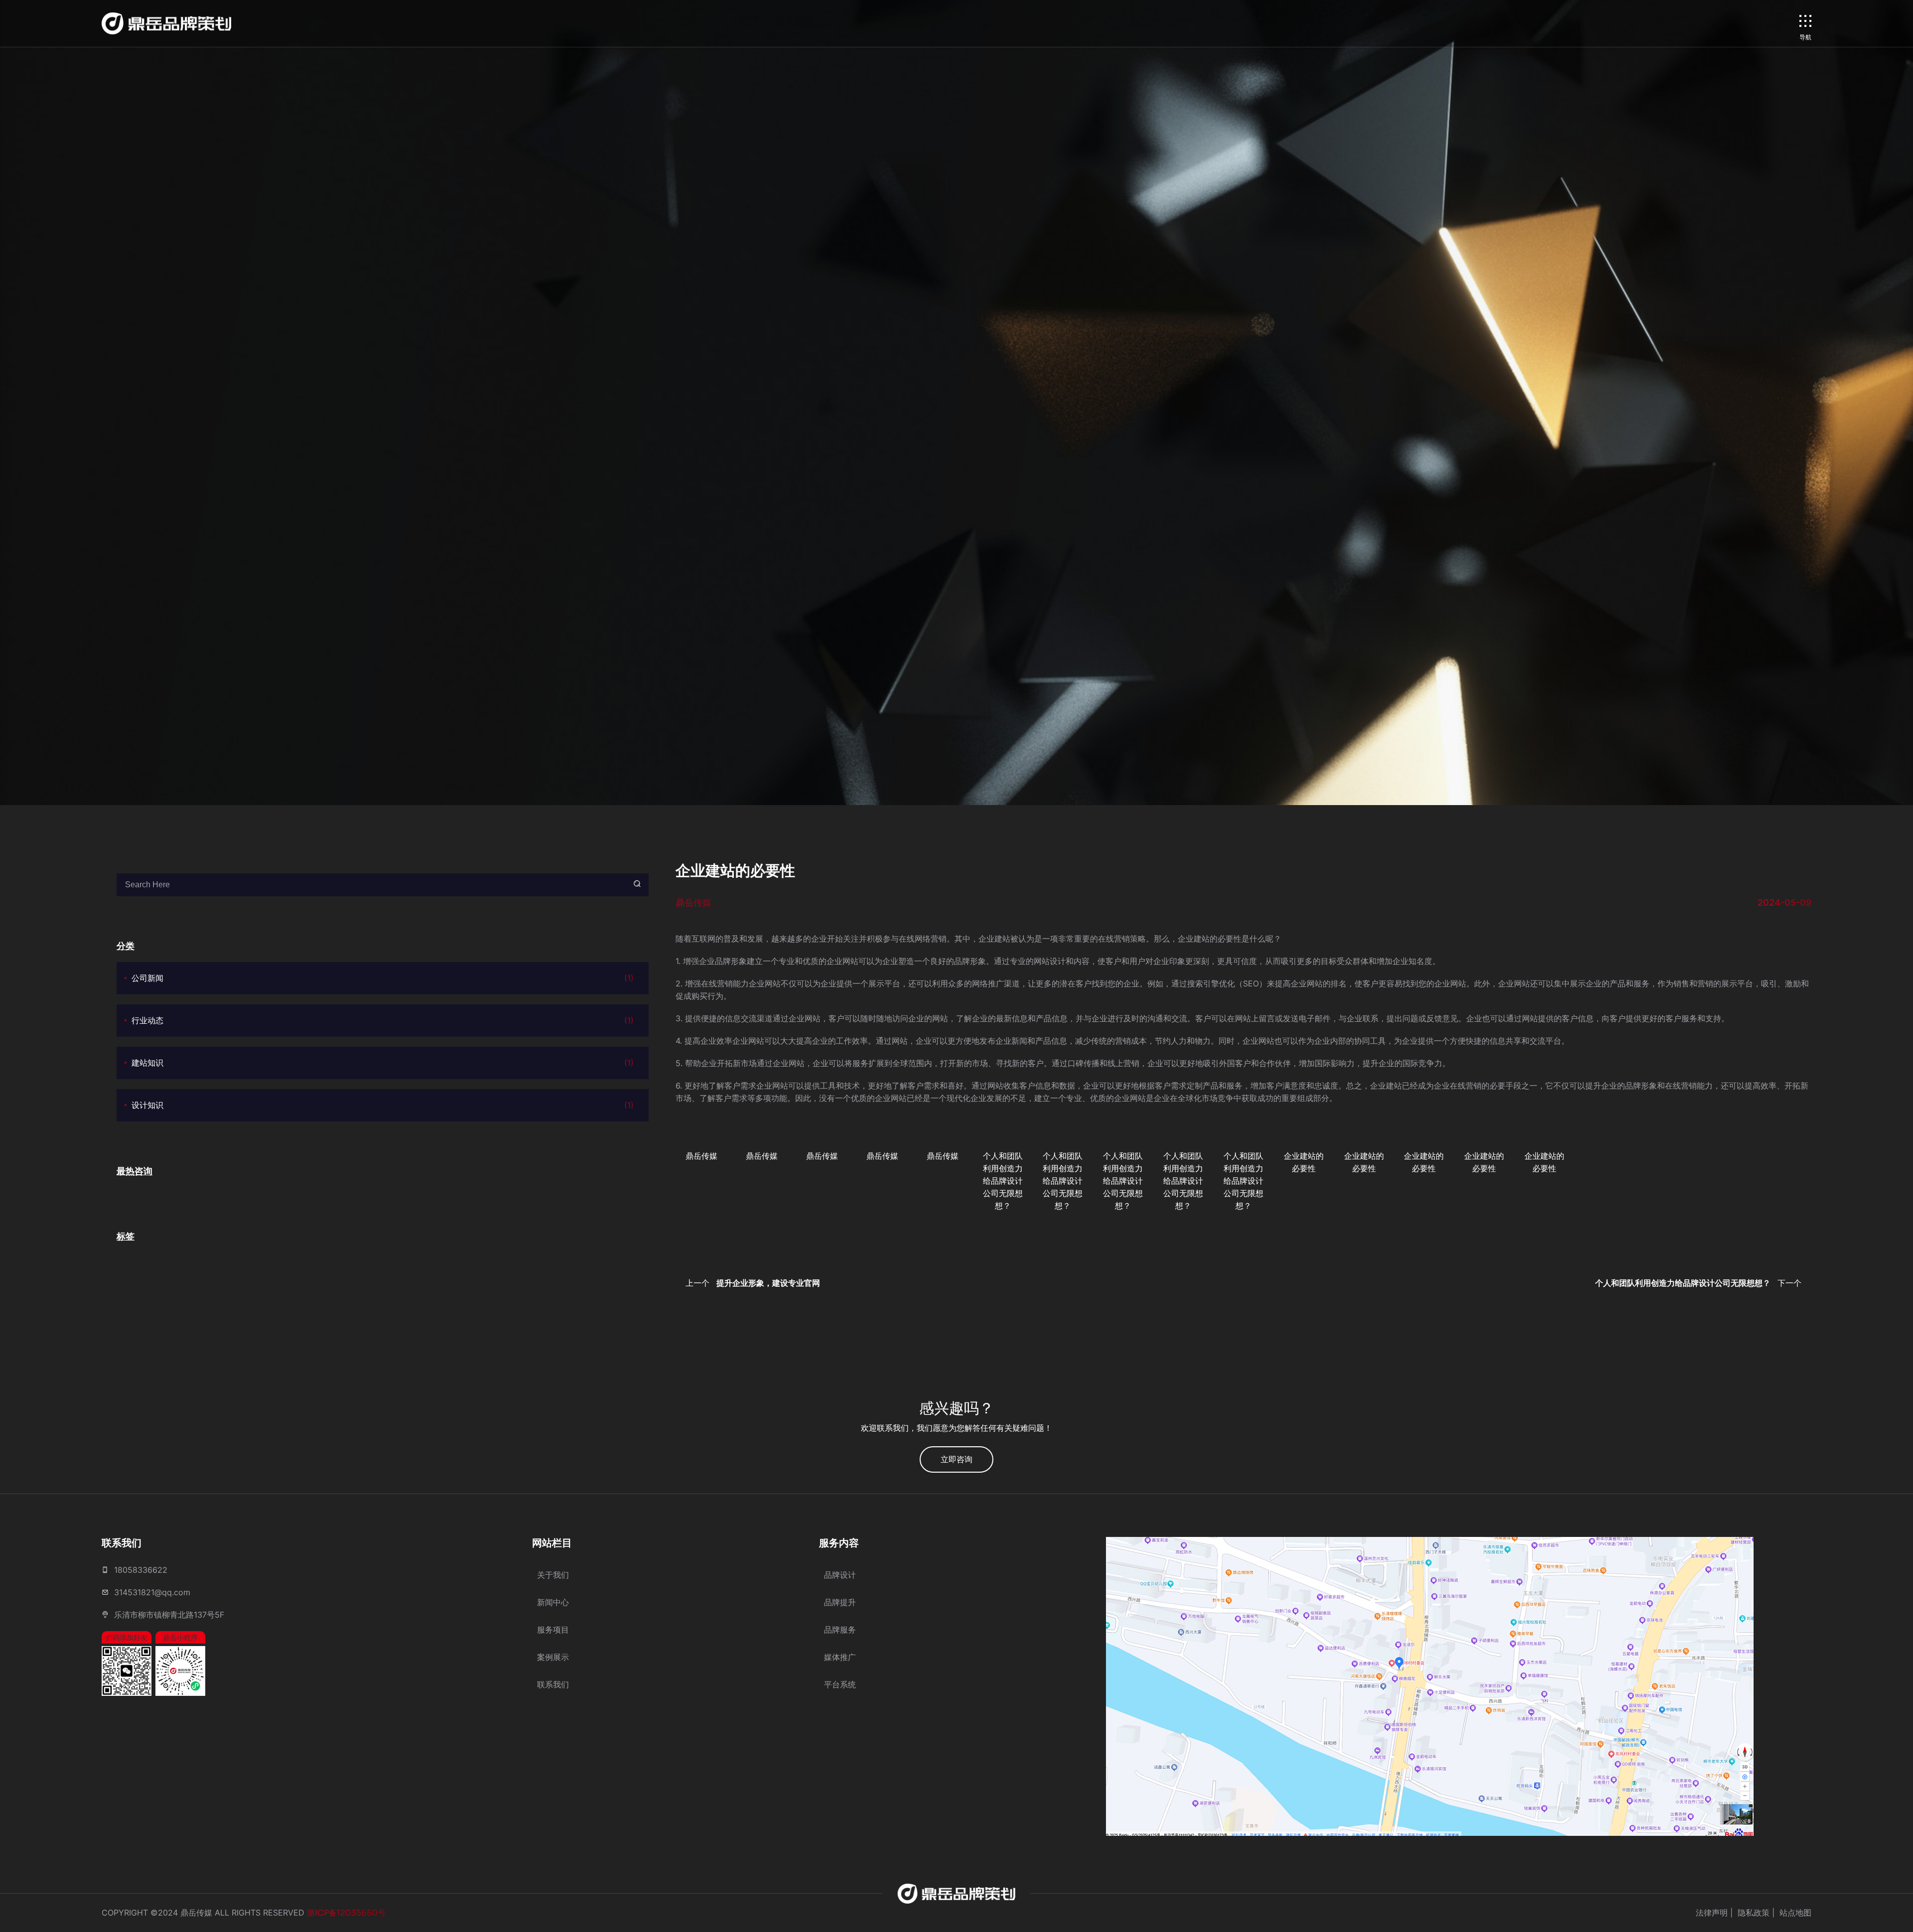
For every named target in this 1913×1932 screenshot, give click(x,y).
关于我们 (553, 1575)
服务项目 (553, 1630)
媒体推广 (840, 1657)
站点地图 (1795, 1913)
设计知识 (383, 1105)
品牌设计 (840, 1575)
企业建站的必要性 (1304, 1162)
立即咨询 (956, 1459)
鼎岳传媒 (701, 1156)
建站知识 (383, 1063)
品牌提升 (840, 1602)
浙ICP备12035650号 (346, 1913)
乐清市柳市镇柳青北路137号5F (169, 1615)
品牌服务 (840, 1630)
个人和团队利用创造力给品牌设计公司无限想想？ (1003, 1181)
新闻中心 (553, 1602)
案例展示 (553, 1657)
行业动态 (383, 1020)
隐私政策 (1754, 1913)
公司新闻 (383, 978)
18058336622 (141, 1570)
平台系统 (840, 1684)
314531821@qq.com (152, 1592)
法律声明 (1712, 1913)
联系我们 (553, 1684)
